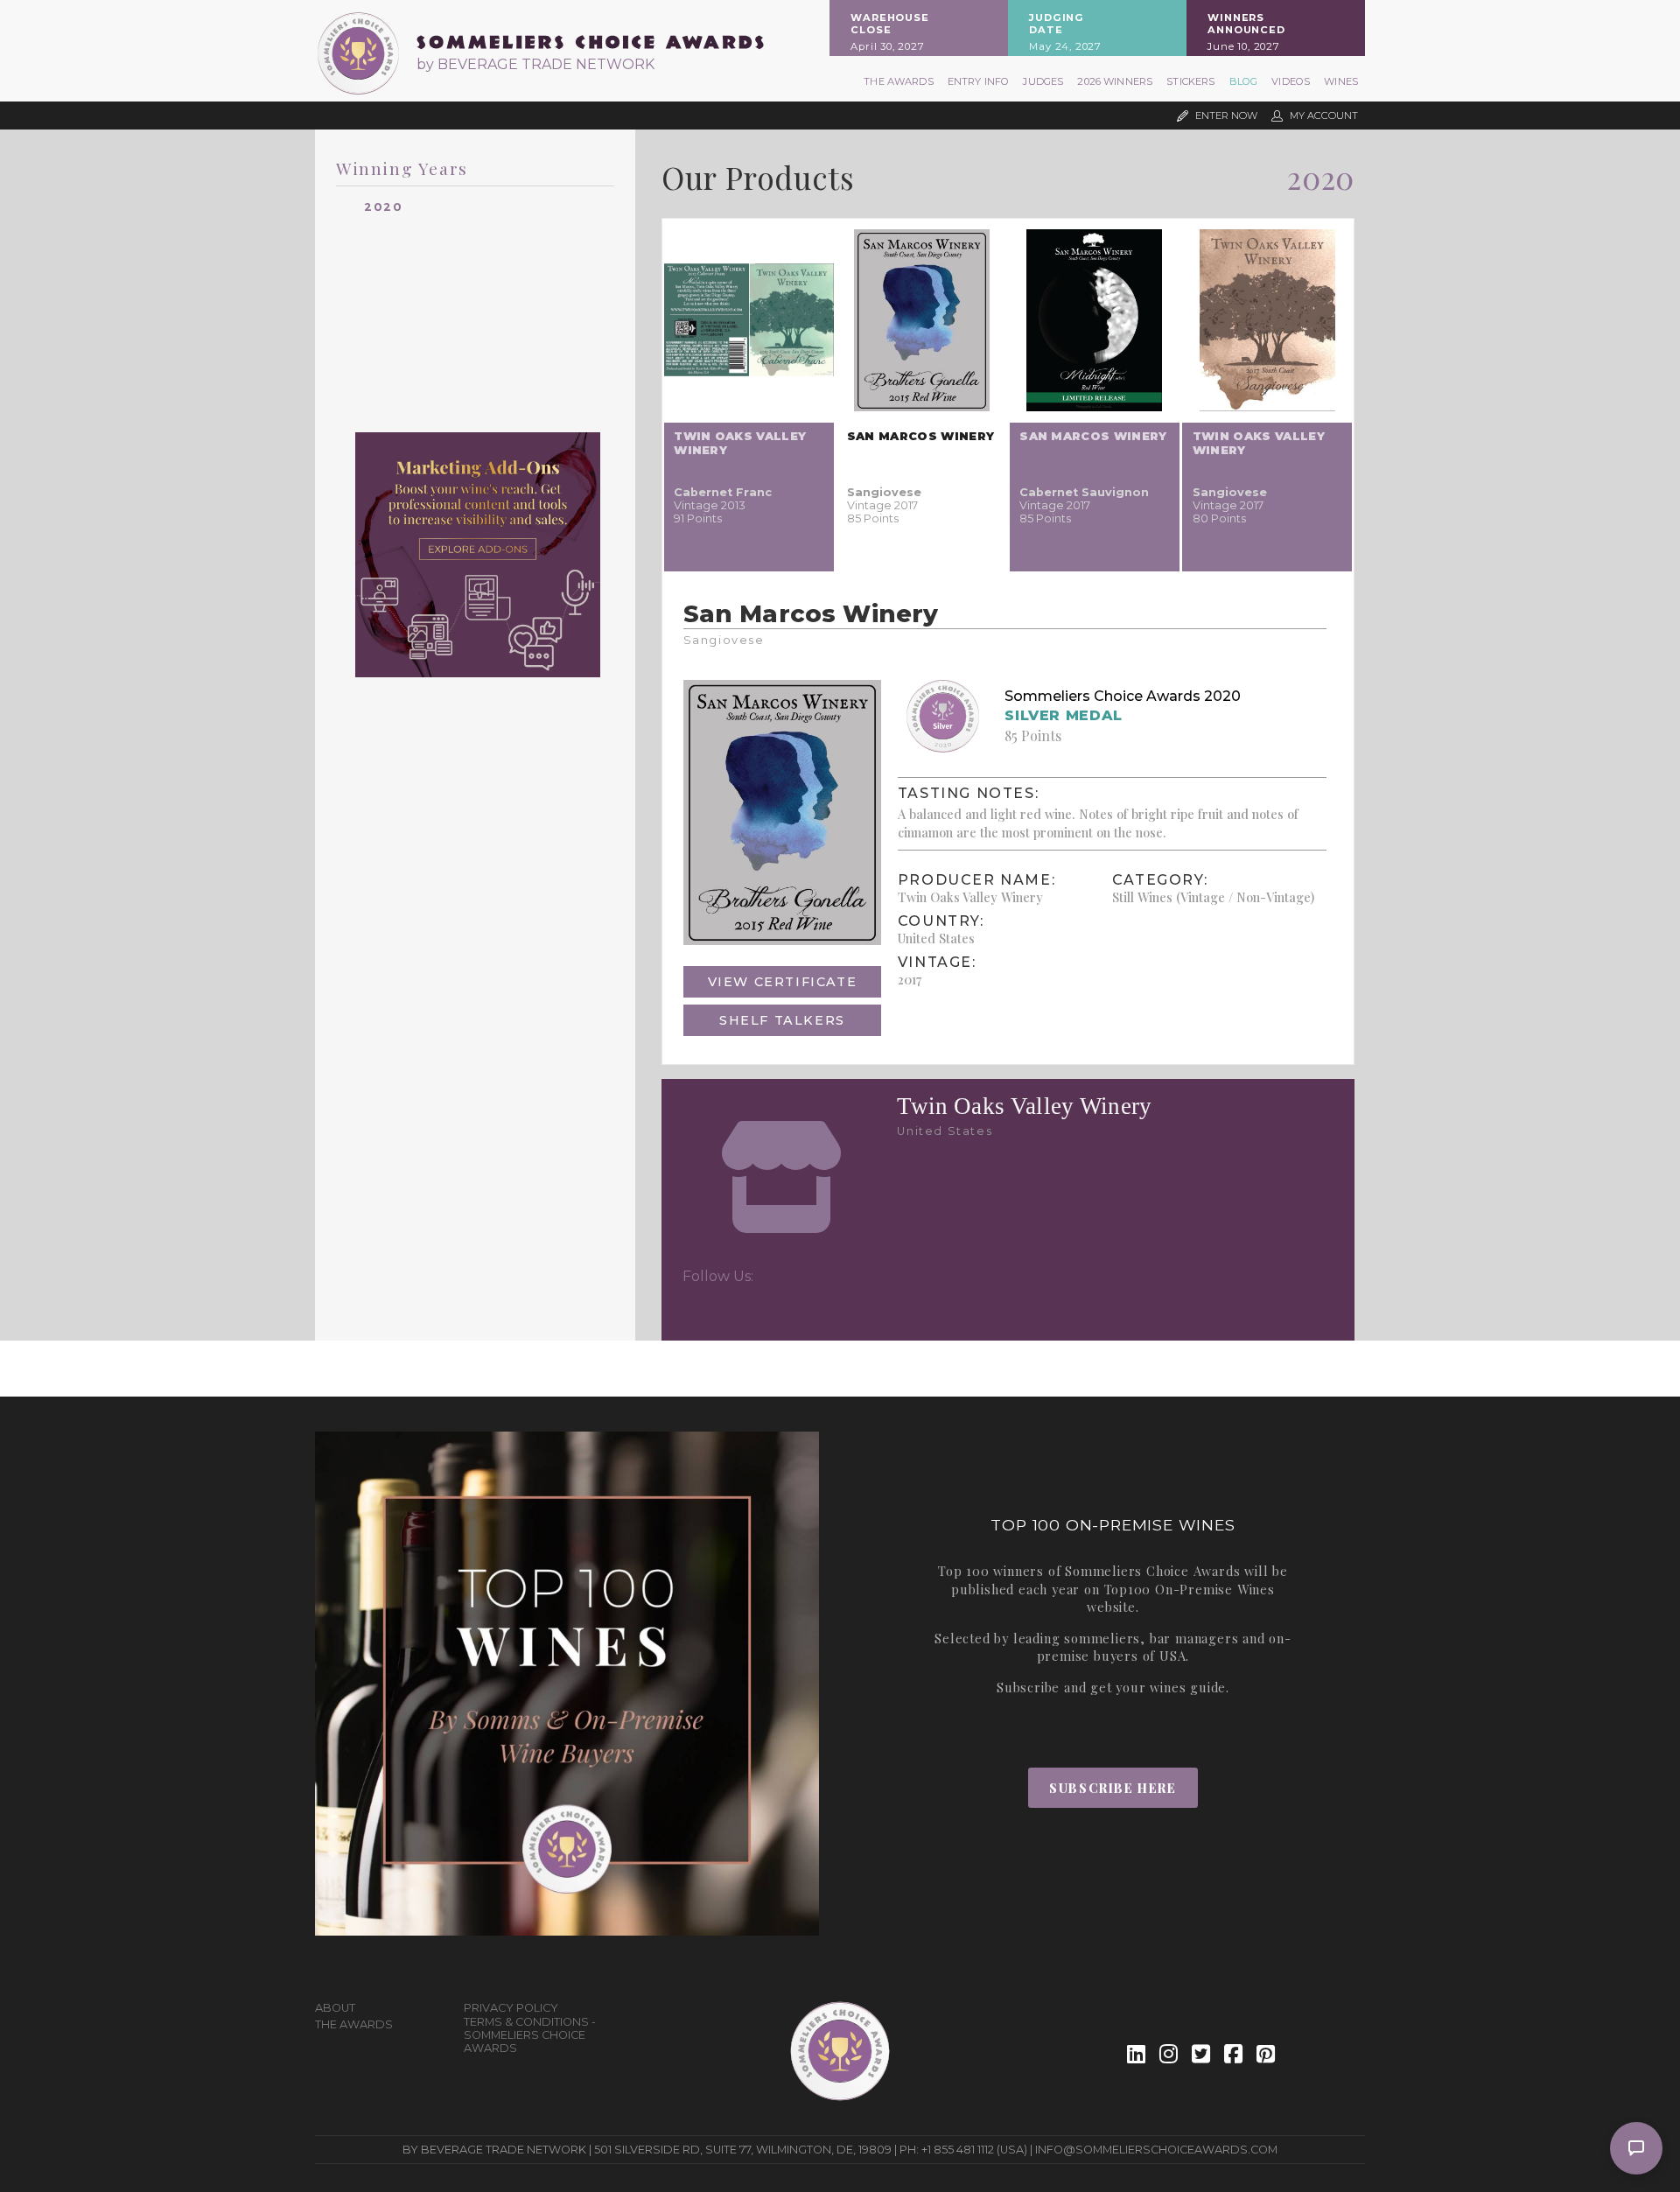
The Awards (899, 81)
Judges (1043, 81)
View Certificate (783, 982)
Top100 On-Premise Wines (1190, 1589)
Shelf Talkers (782, 1020)
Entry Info (979, 81)
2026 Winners (1115, 81)
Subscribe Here (1113, 1788)
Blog (1244, 81)
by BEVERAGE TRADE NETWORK (535, 64)
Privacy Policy (511, 2008)
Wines (1341, 81)
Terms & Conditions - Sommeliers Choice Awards (530, 2035)
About (335, 2008)
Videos (1291, 81)
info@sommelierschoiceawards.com (1156, 2150)
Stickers (1190, 81)
